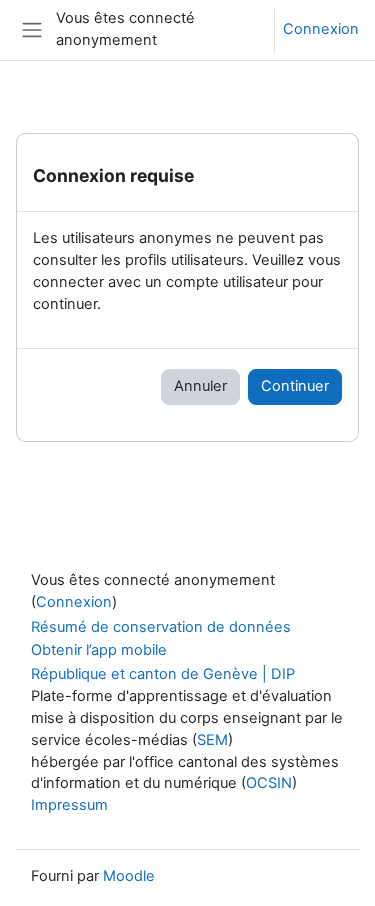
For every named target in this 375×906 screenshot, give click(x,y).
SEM (212, 740)
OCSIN (269, 783)
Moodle (129, 876)
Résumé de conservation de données (161, 627)
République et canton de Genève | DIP (163, 674)
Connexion (321, 29)
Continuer (295, 386)
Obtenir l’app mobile (99, 650)
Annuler (200, 386)
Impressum (69, 805)
